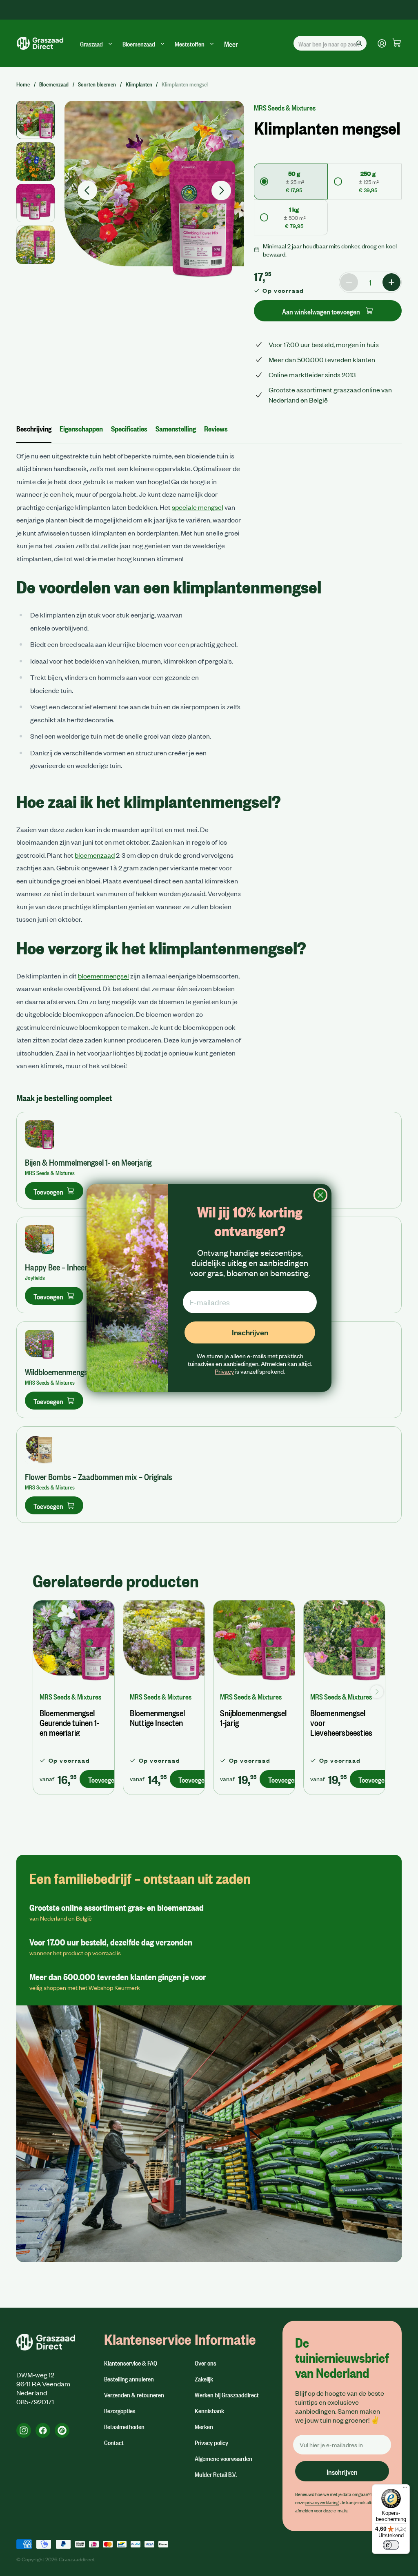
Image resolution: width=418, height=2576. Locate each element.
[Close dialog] (320, 1195)
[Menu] (405, 2489)
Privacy (224, 1371)
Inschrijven (250, 1332)
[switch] (391, 2545)
